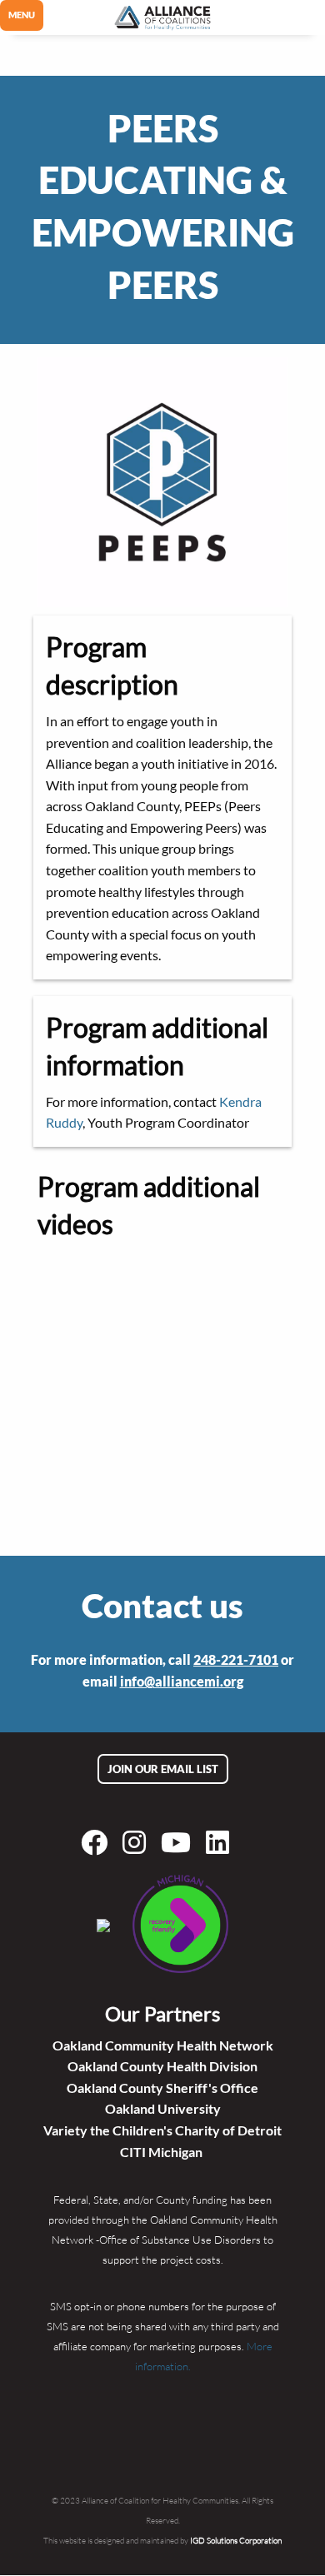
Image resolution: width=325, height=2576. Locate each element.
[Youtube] (179, 1842)
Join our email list (163, 1769)
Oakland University (163, 2108)
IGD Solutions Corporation (236, 2540)
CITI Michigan (162, 2152)
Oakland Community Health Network (163, 2045)
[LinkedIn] (221, 1842)
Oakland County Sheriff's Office (162, 2088)
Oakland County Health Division (162, 2066)
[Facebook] (97, 1842)
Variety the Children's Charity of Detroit (162, 2130)
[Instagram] (137, 1842)
